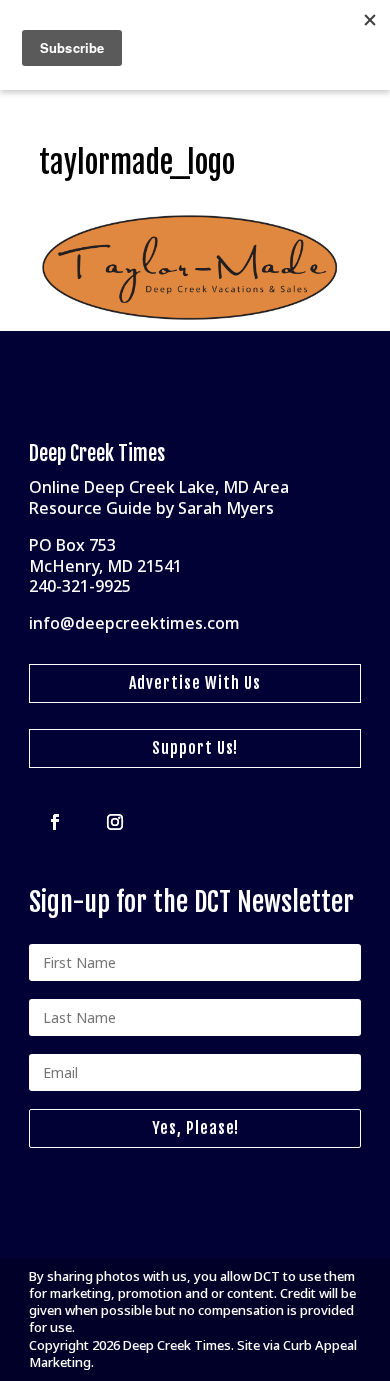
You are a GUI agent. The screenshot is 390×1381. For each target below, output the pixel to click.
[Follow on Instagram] (115, 822)
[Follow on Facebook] (55, 822)
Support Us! (195, 748)
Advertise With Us (195, 683)
